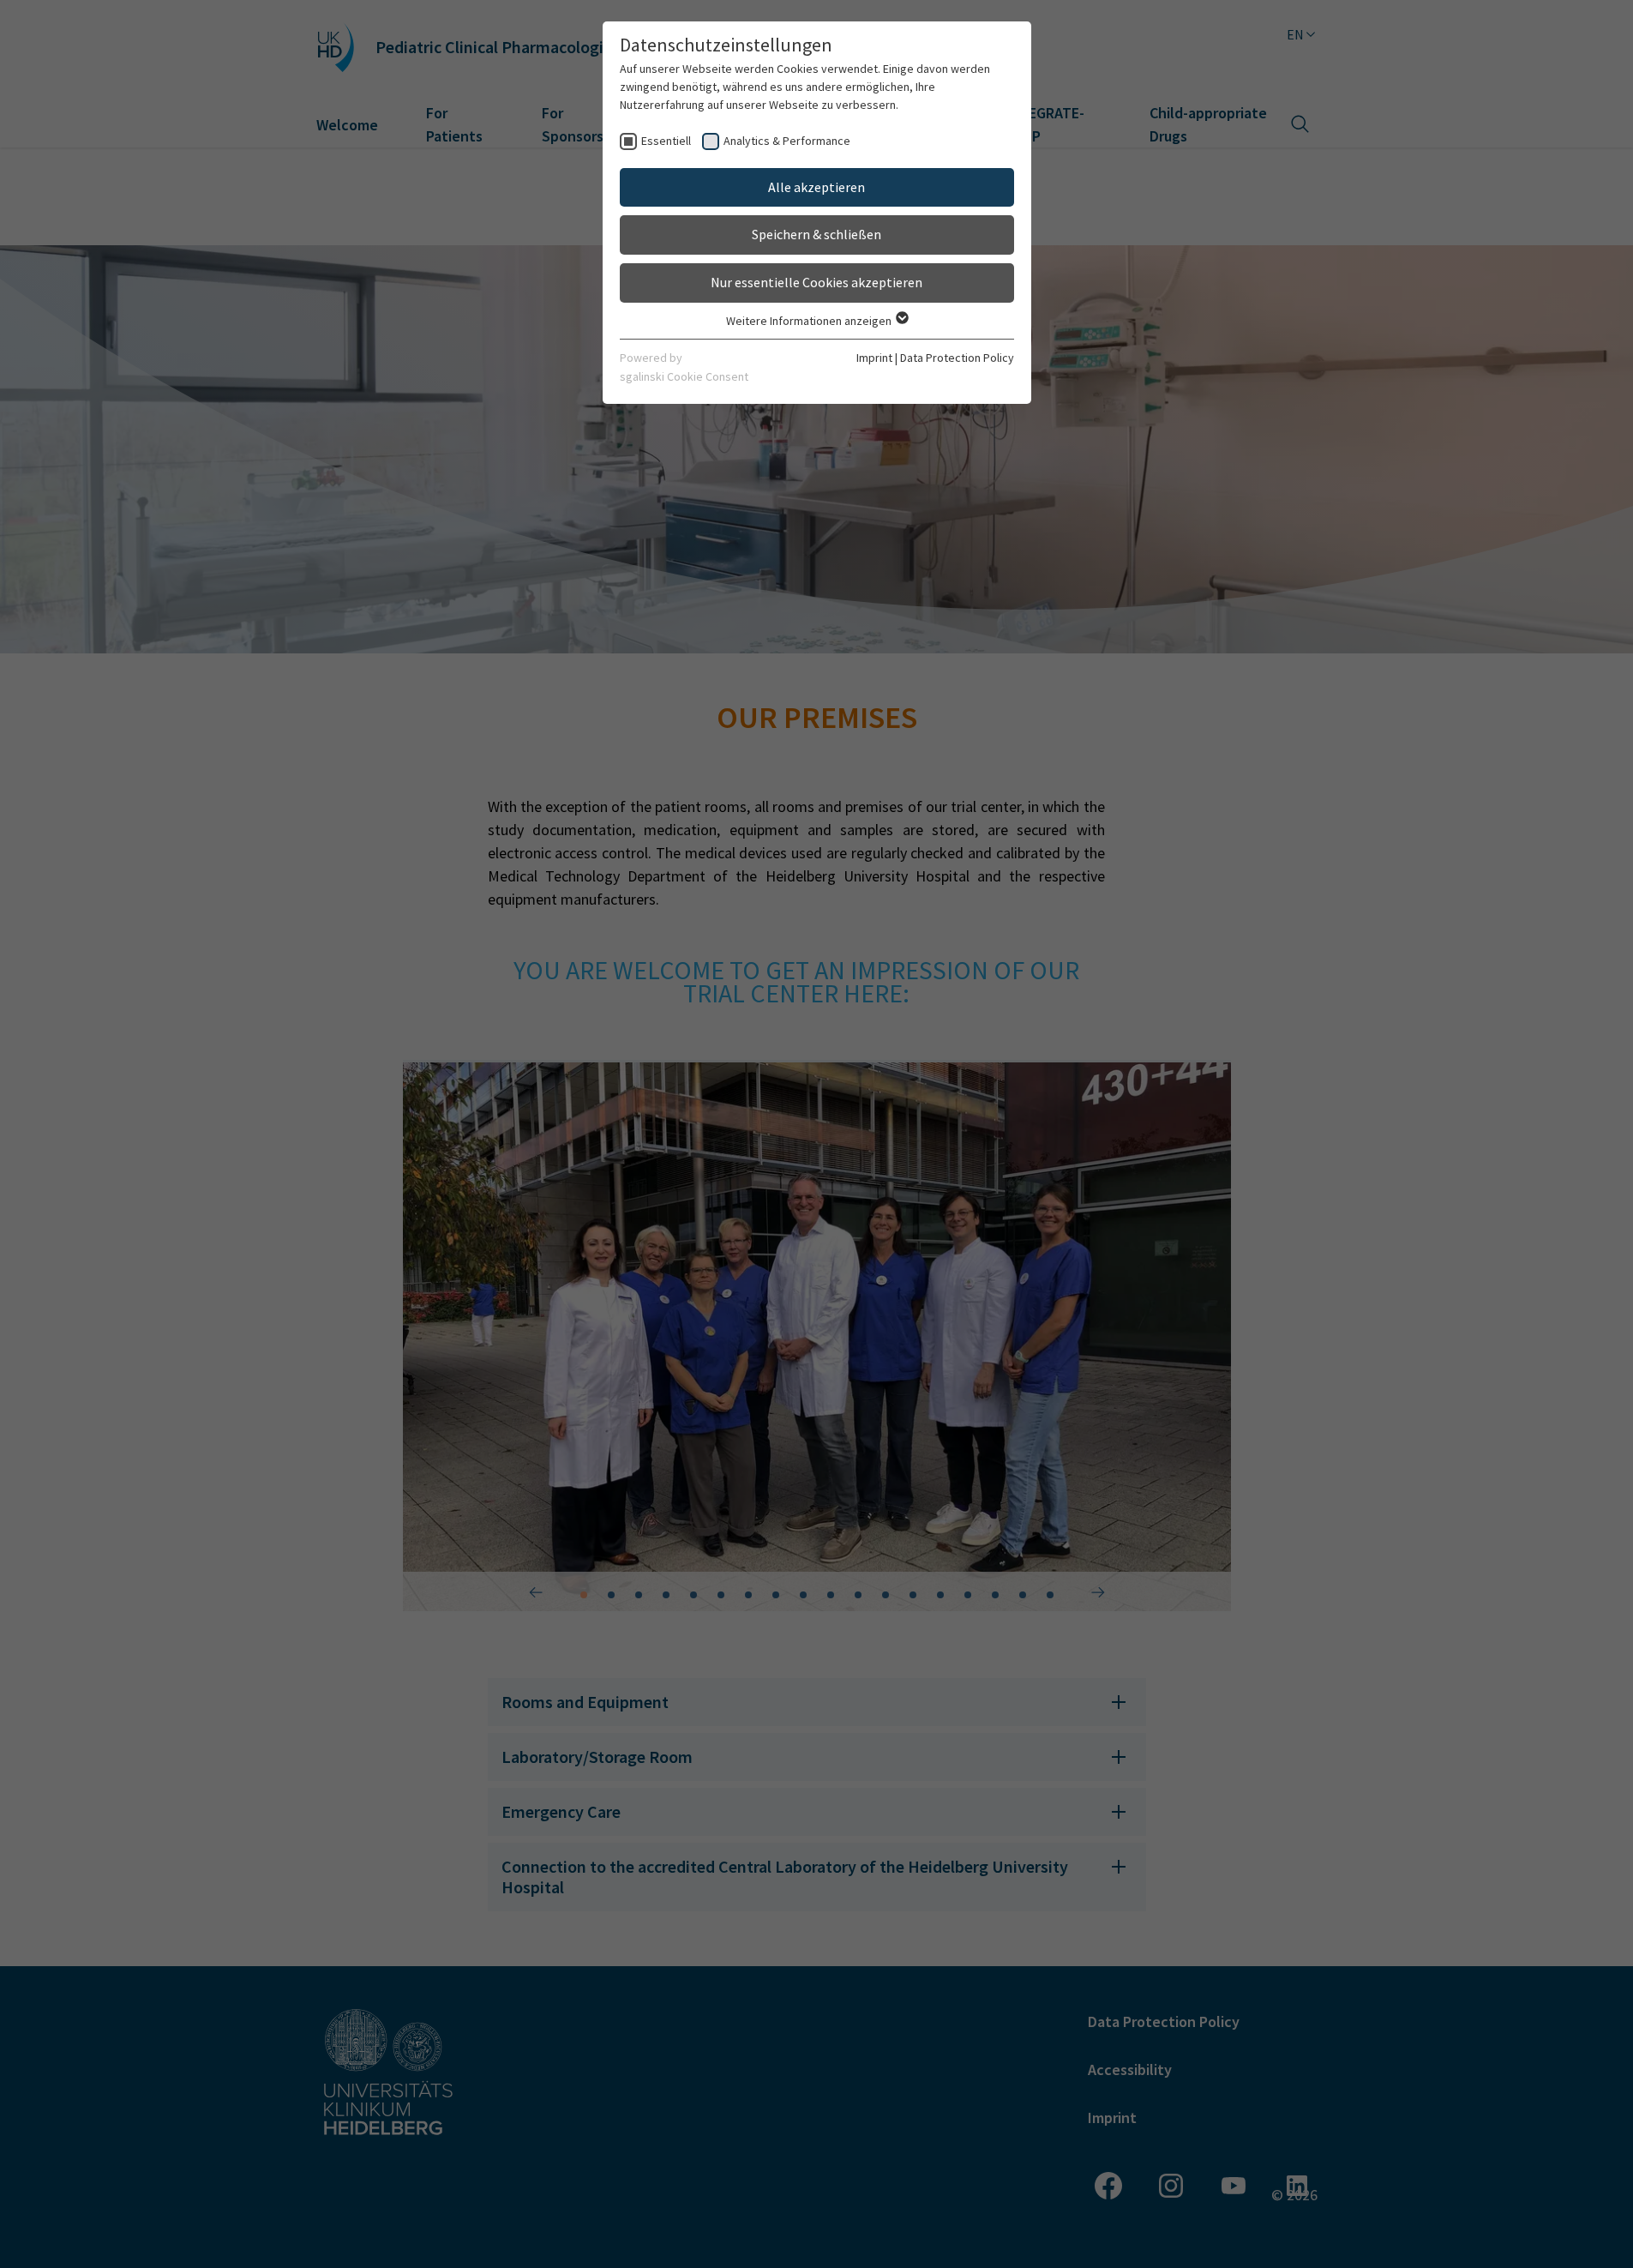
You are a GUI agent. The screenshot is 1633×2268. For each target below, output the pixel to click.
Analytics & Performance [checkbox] (787, 141)
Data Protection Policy (957, 358)
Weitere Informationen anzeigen (810, 321)
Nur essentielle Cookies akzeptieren (816, 282)
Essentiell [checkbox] (666, 141)
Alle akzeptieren (816, 187)
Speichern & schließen (816, 234)
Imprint (874, 358)
